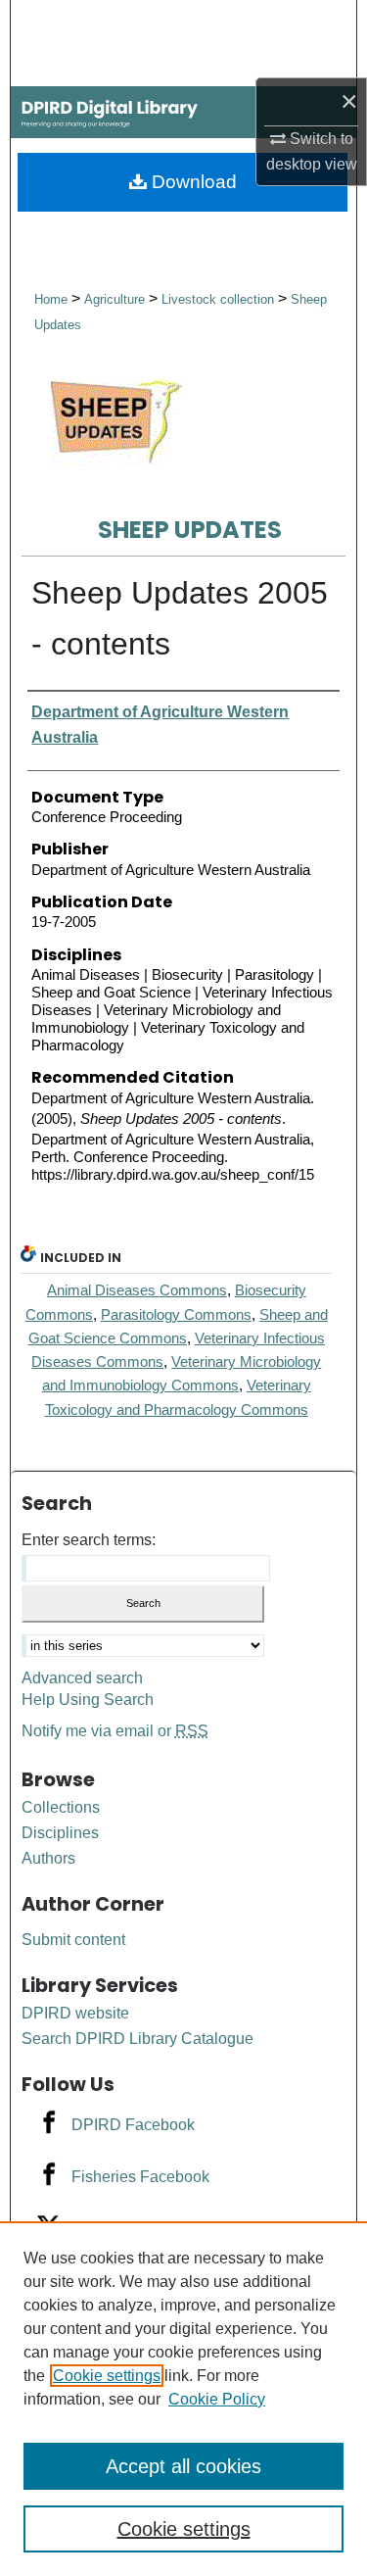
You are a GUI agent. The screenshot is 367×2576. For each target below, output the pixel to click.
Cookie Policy (217, 2399)
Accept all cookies (183, 2466)
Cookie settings (107, 2376)
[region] (183, 2399)
